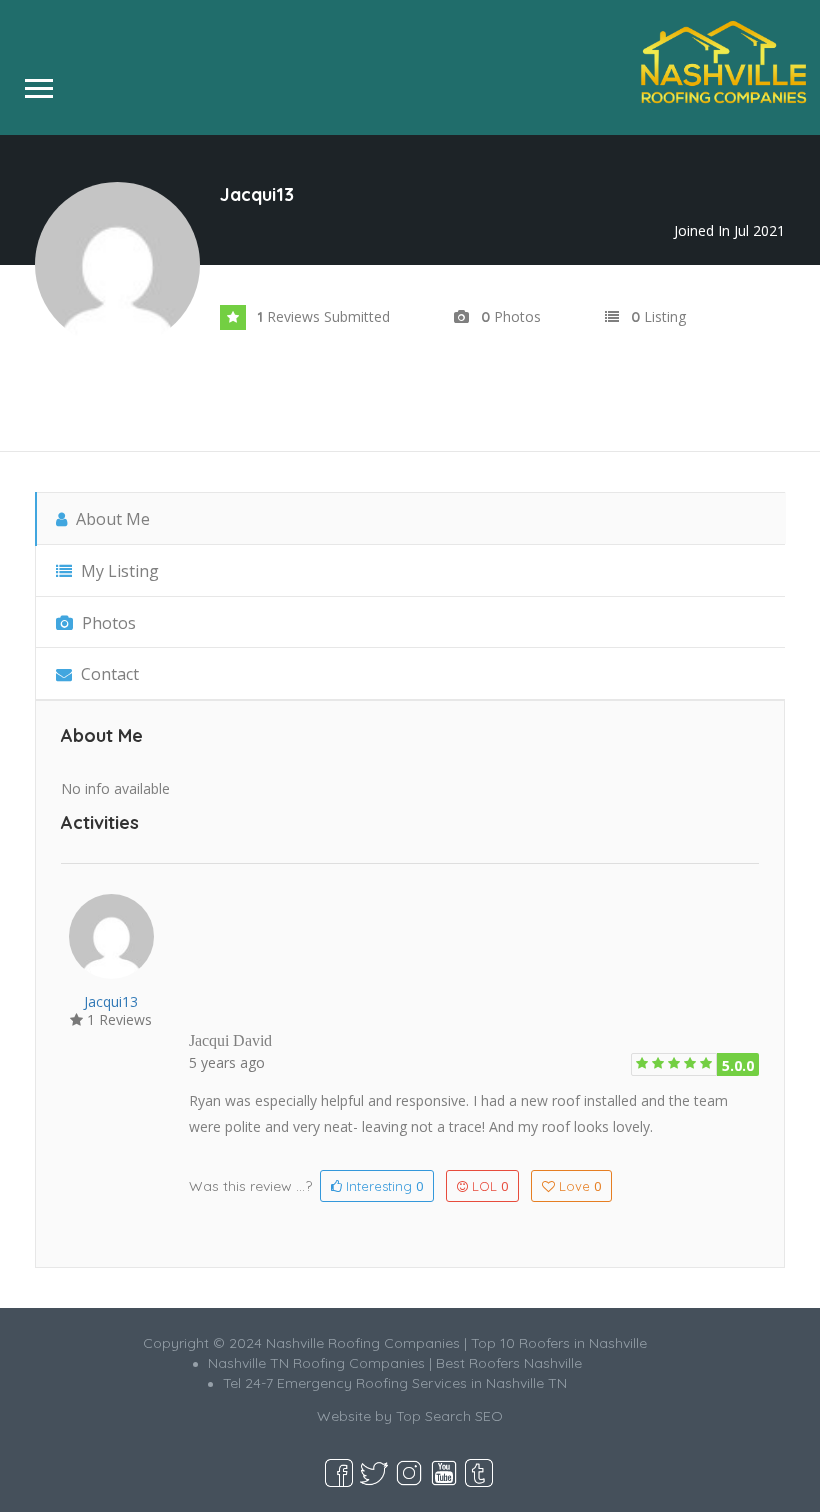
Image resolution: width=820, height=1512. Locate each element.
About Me (111, 519)
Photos (107, 623)
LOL (490, 1186)
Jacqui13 (111, 1001)
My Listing (118, 571)
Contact (108, 674)
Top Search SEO (449, 1416)
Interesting (382, 1186)
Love (580, 1186)
